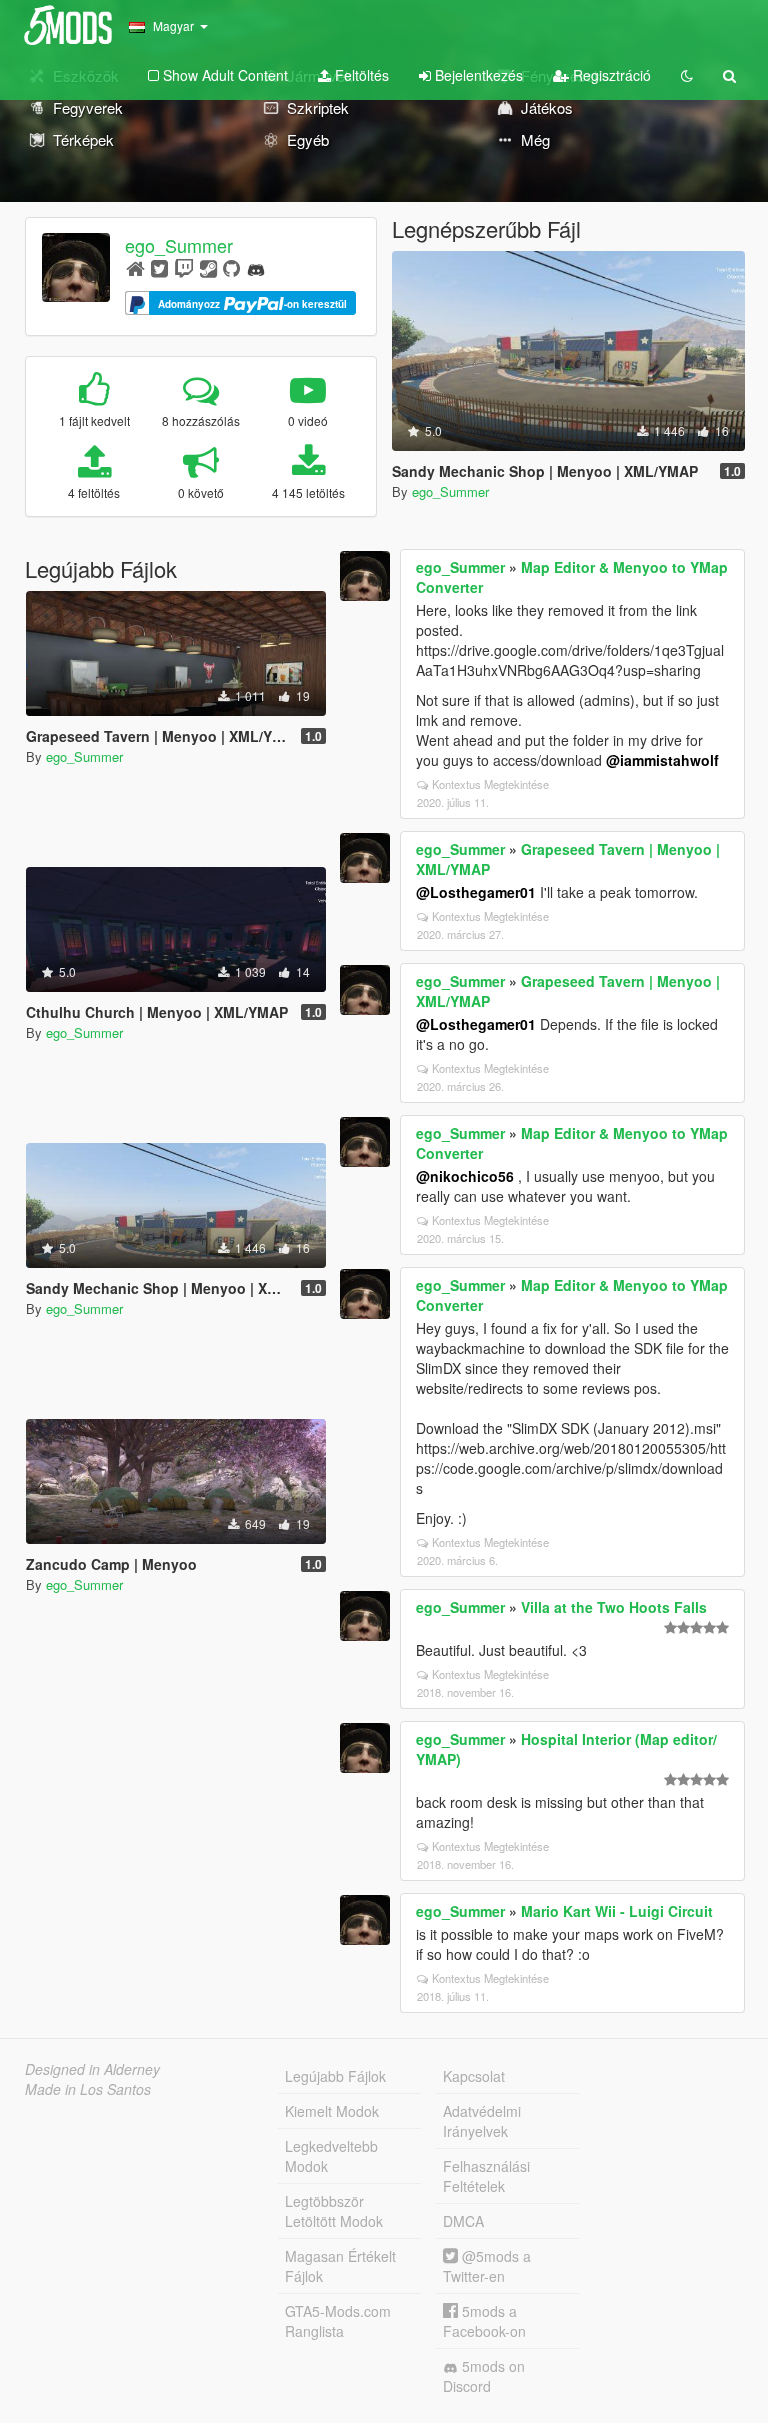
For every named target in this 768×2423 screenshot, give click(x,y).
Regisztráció (610, 75)
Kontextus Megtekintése (490, 784)
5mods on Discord (484, 2376)
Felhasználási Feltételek (486, 2176)
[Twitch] (184, 267)
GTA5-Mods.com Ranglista (338, 2321)
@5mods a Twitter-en (487, 2266)
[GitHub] (231, 267)
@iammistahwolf (662, 760)
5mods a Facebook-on (484, 2321)
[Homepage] (135, 267)
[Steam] (208, 267)
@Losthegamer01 (476, 892)
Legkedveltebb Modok (331, 2156)
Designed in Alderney (92, 2069)
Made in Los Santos (88, 2089)
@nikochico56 (465, 1176)
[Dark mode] (687, 75)
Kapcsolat (474, 2076)
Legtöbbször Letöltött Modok (334, 2211)
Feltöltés (360, 75)
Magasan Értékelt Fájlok (340, 2266)
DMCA (463, 2221)
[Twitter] (159, 267)
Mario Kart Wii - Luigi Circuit (617, 1911)
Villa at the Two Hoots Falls (614, 1607)
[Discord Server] (256, 267)
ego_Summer (179, 245)
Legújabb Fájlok (335, 2076)
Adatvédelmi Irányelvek (482, 2121)
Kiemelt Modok (332, 2111)
